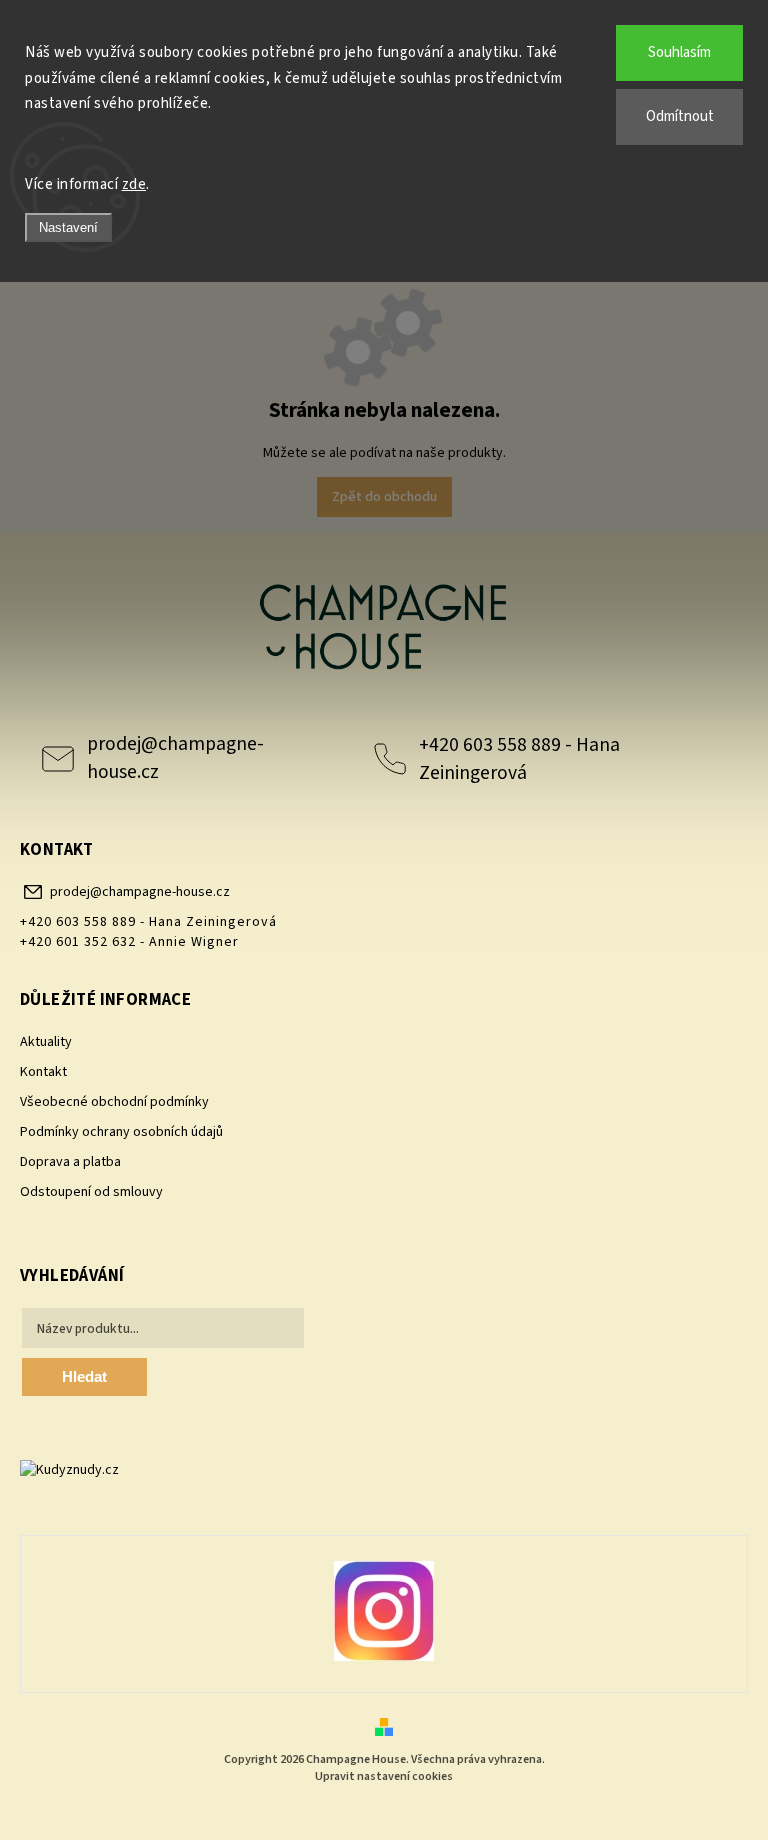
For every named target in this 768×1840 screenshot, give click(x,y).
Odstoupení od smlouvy (91, 1192)
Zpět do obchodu (384, 497)
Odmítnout (680, 116)
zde (134, 184)
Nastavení (68, 227)
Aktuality (46, 1042)
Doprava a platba (70, 1162)
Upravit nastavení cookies (384, 1776)
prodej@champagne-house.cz (175, 758)
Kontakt (43, 1072)
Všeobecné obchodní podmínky (114, 1102)
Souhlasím (679, 52)
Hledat (84, 1376)
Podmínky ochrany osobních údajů (121, 1132)
